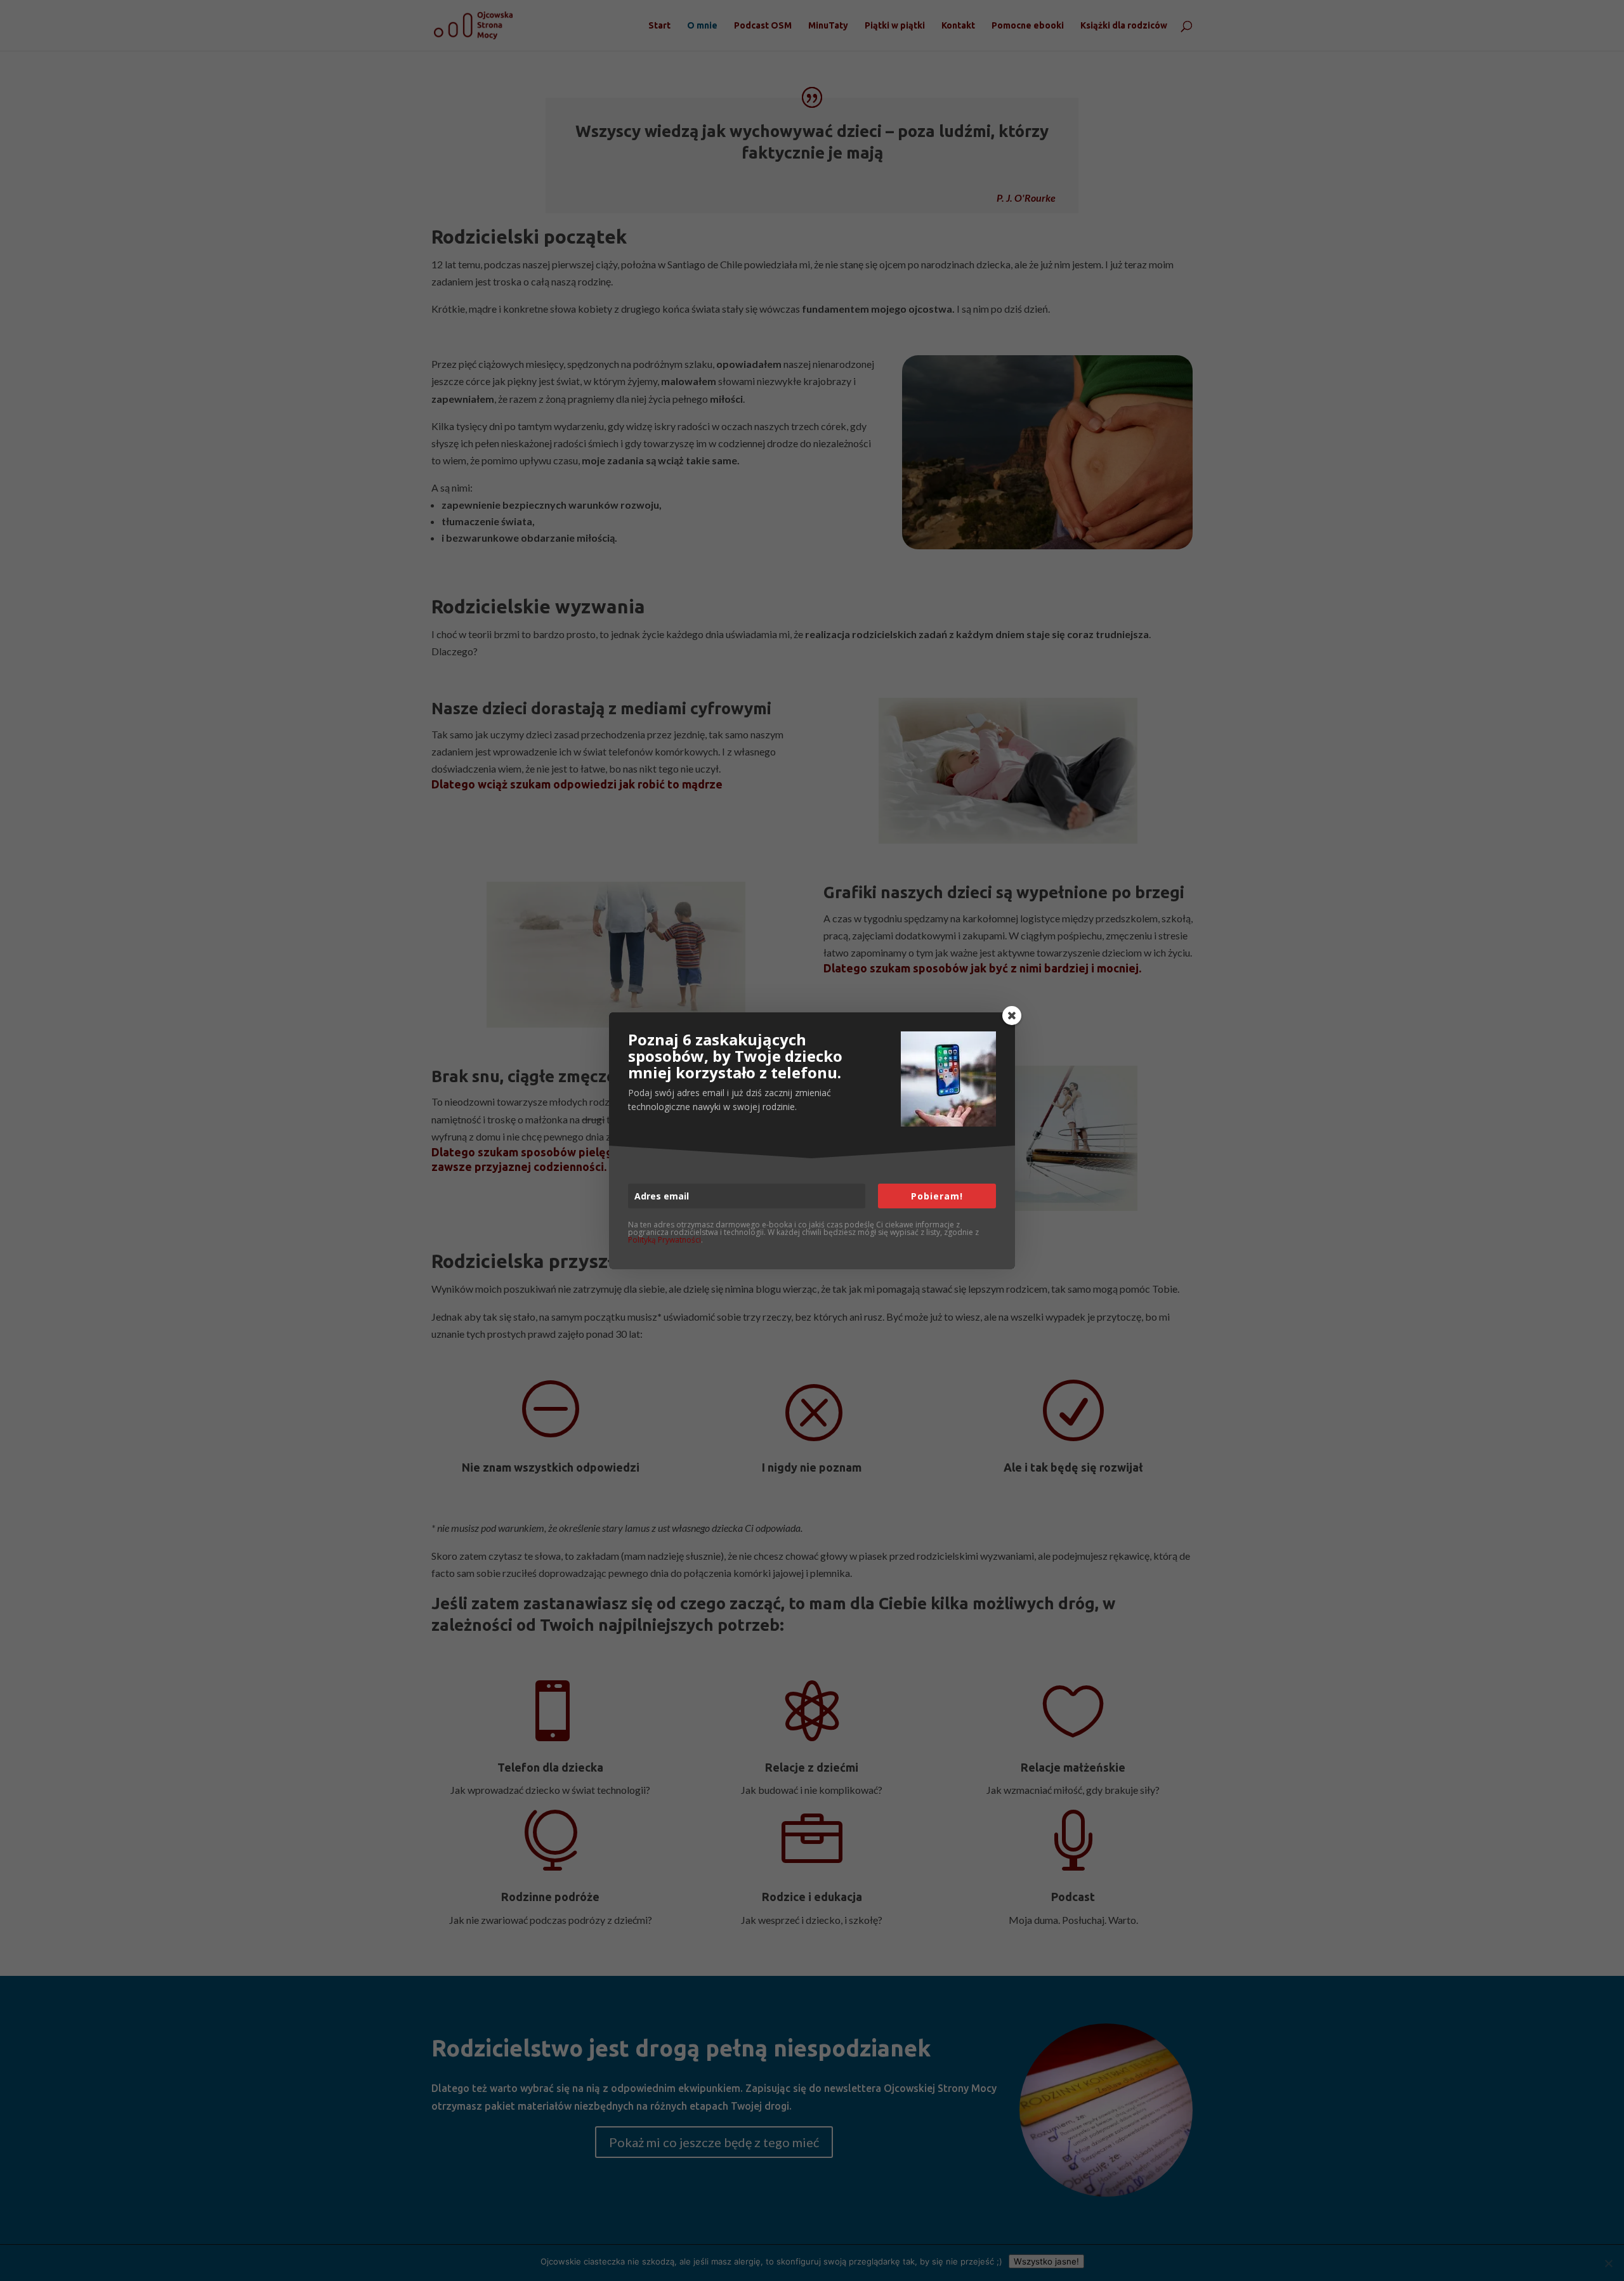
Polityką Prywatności (665, 1240)
